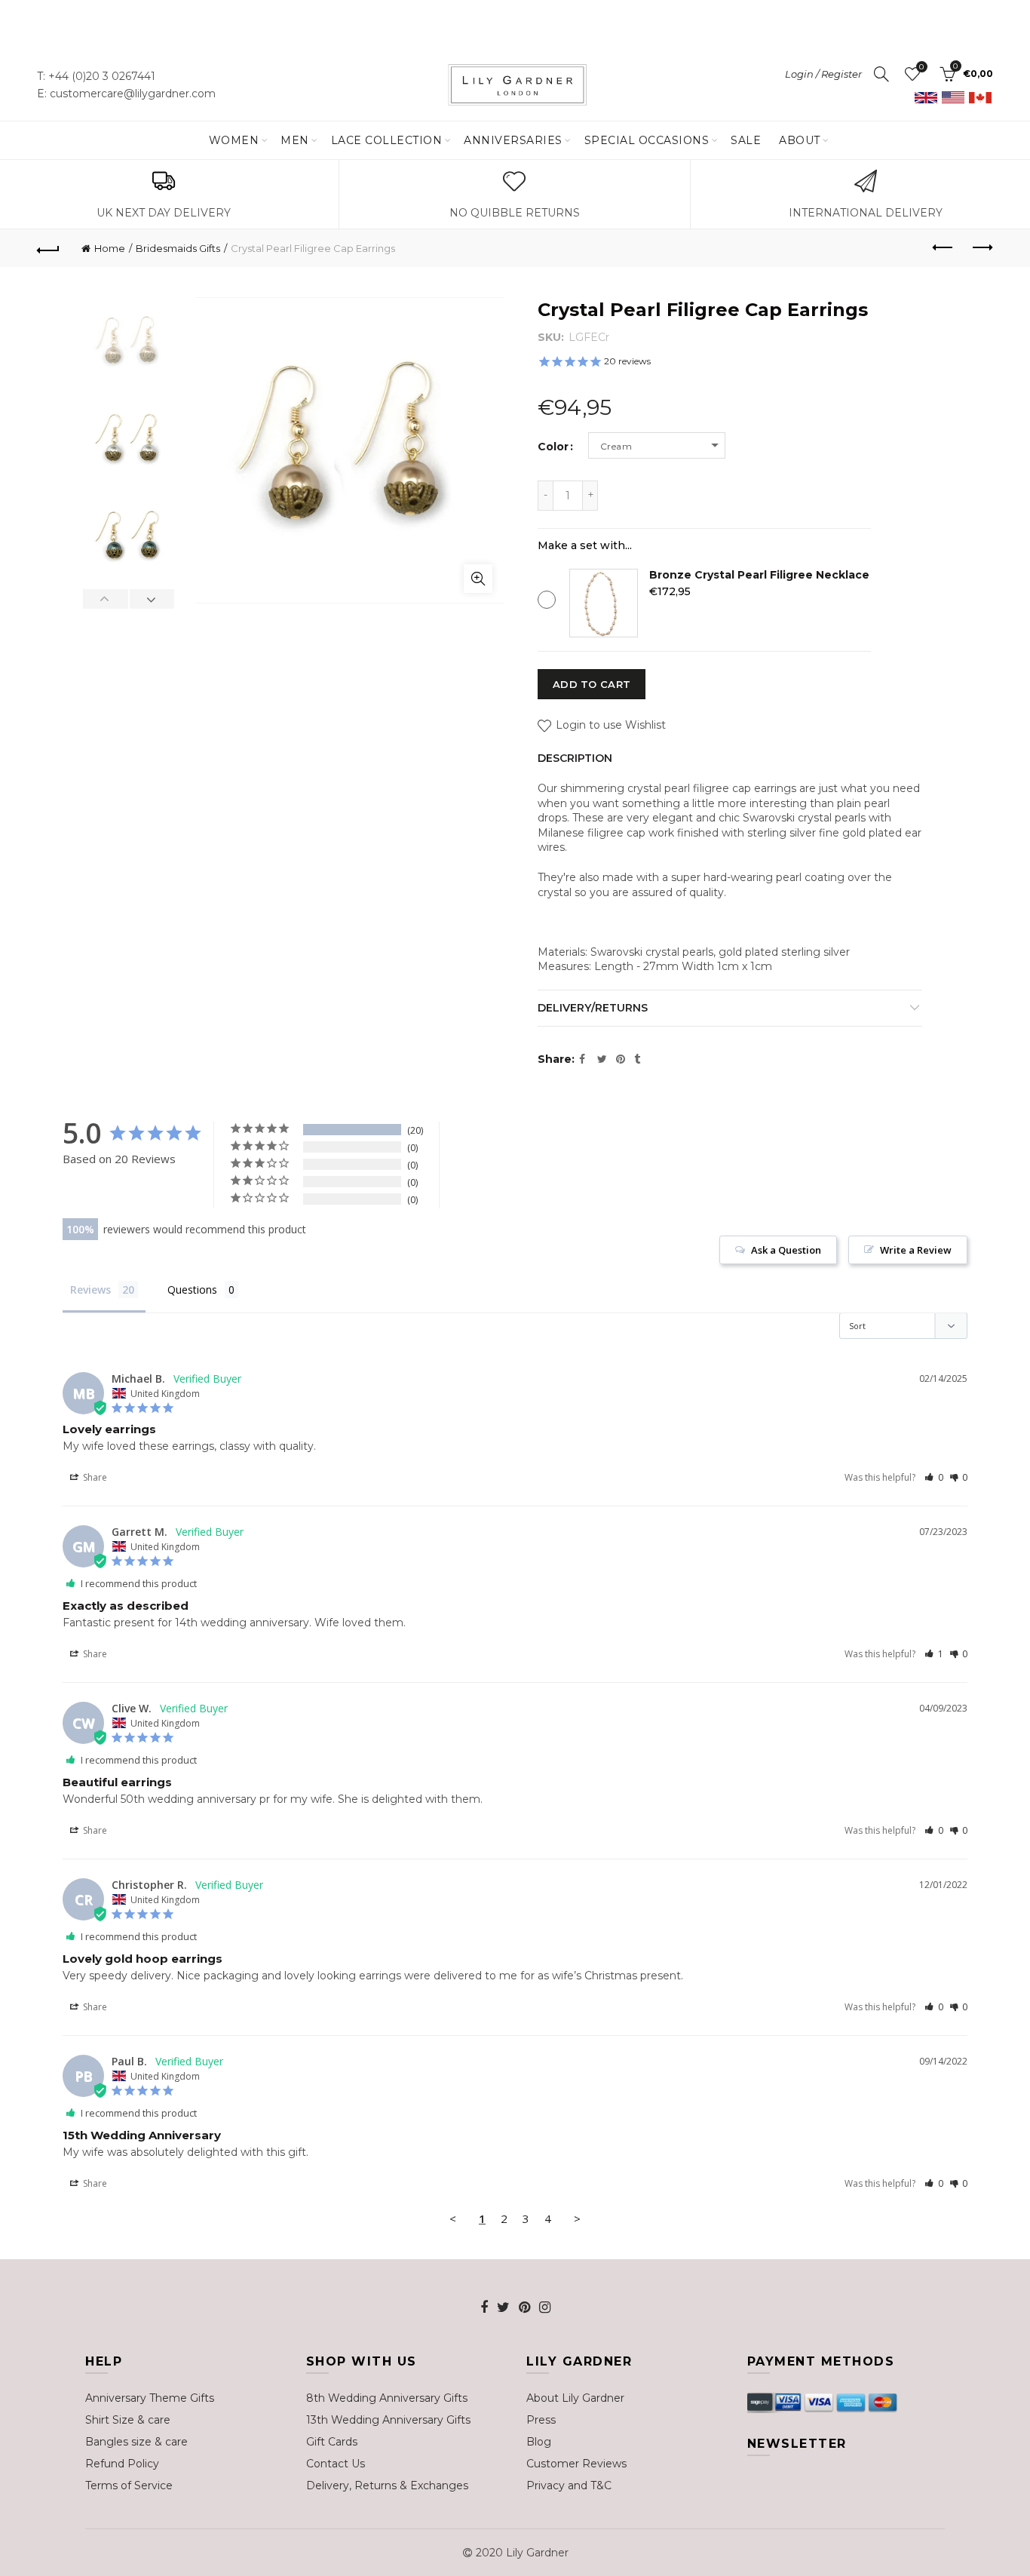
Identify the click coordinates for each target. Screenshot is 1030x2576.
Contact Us (336, 2464)
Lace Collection (387, 140)
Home (110, 248)
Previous (106, 599)
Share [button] (94, 1477)
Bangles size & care (136, 2442)
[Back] (48, 248)
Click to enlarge (478, 579)
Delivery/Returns (593, 1008)
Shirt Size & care (128, 2420)
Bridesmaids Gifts (178, 248)
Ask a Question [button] (786, 1250)
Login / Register (823, 74)
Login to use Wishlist (609, 726)
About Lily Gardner (575, 2398)
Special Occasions (647, 140)
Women (234, 140)
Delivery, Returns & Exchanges (387, 2485)
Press (541, 2420)
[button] (934, 1477)
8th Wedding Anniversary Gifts (387, 2398)
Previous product (944, 248)
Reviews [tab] (90, 1290)
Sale (746, 140)
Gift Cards (332, 2442)
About (800, 140)
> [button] (577, 2218)
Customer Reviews (576, 2464)
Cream (616, 446)
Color (553, 447)
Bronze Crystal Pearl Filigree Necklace (759, 575)
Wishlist (921, 67)
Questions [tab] (192, 1290)
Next (152, 599)
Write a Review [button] (916, 1250)
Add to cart (592, 684)
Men (295, 140)
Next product (982, 248)
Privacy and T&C (569, 2485)
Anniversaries (513, 140)
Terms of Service (129, 2485)
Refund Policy (122, 2464)
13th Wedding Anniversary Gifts (388, 2420)
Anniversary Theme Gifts (150, 2398)
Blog (539, 2442)
